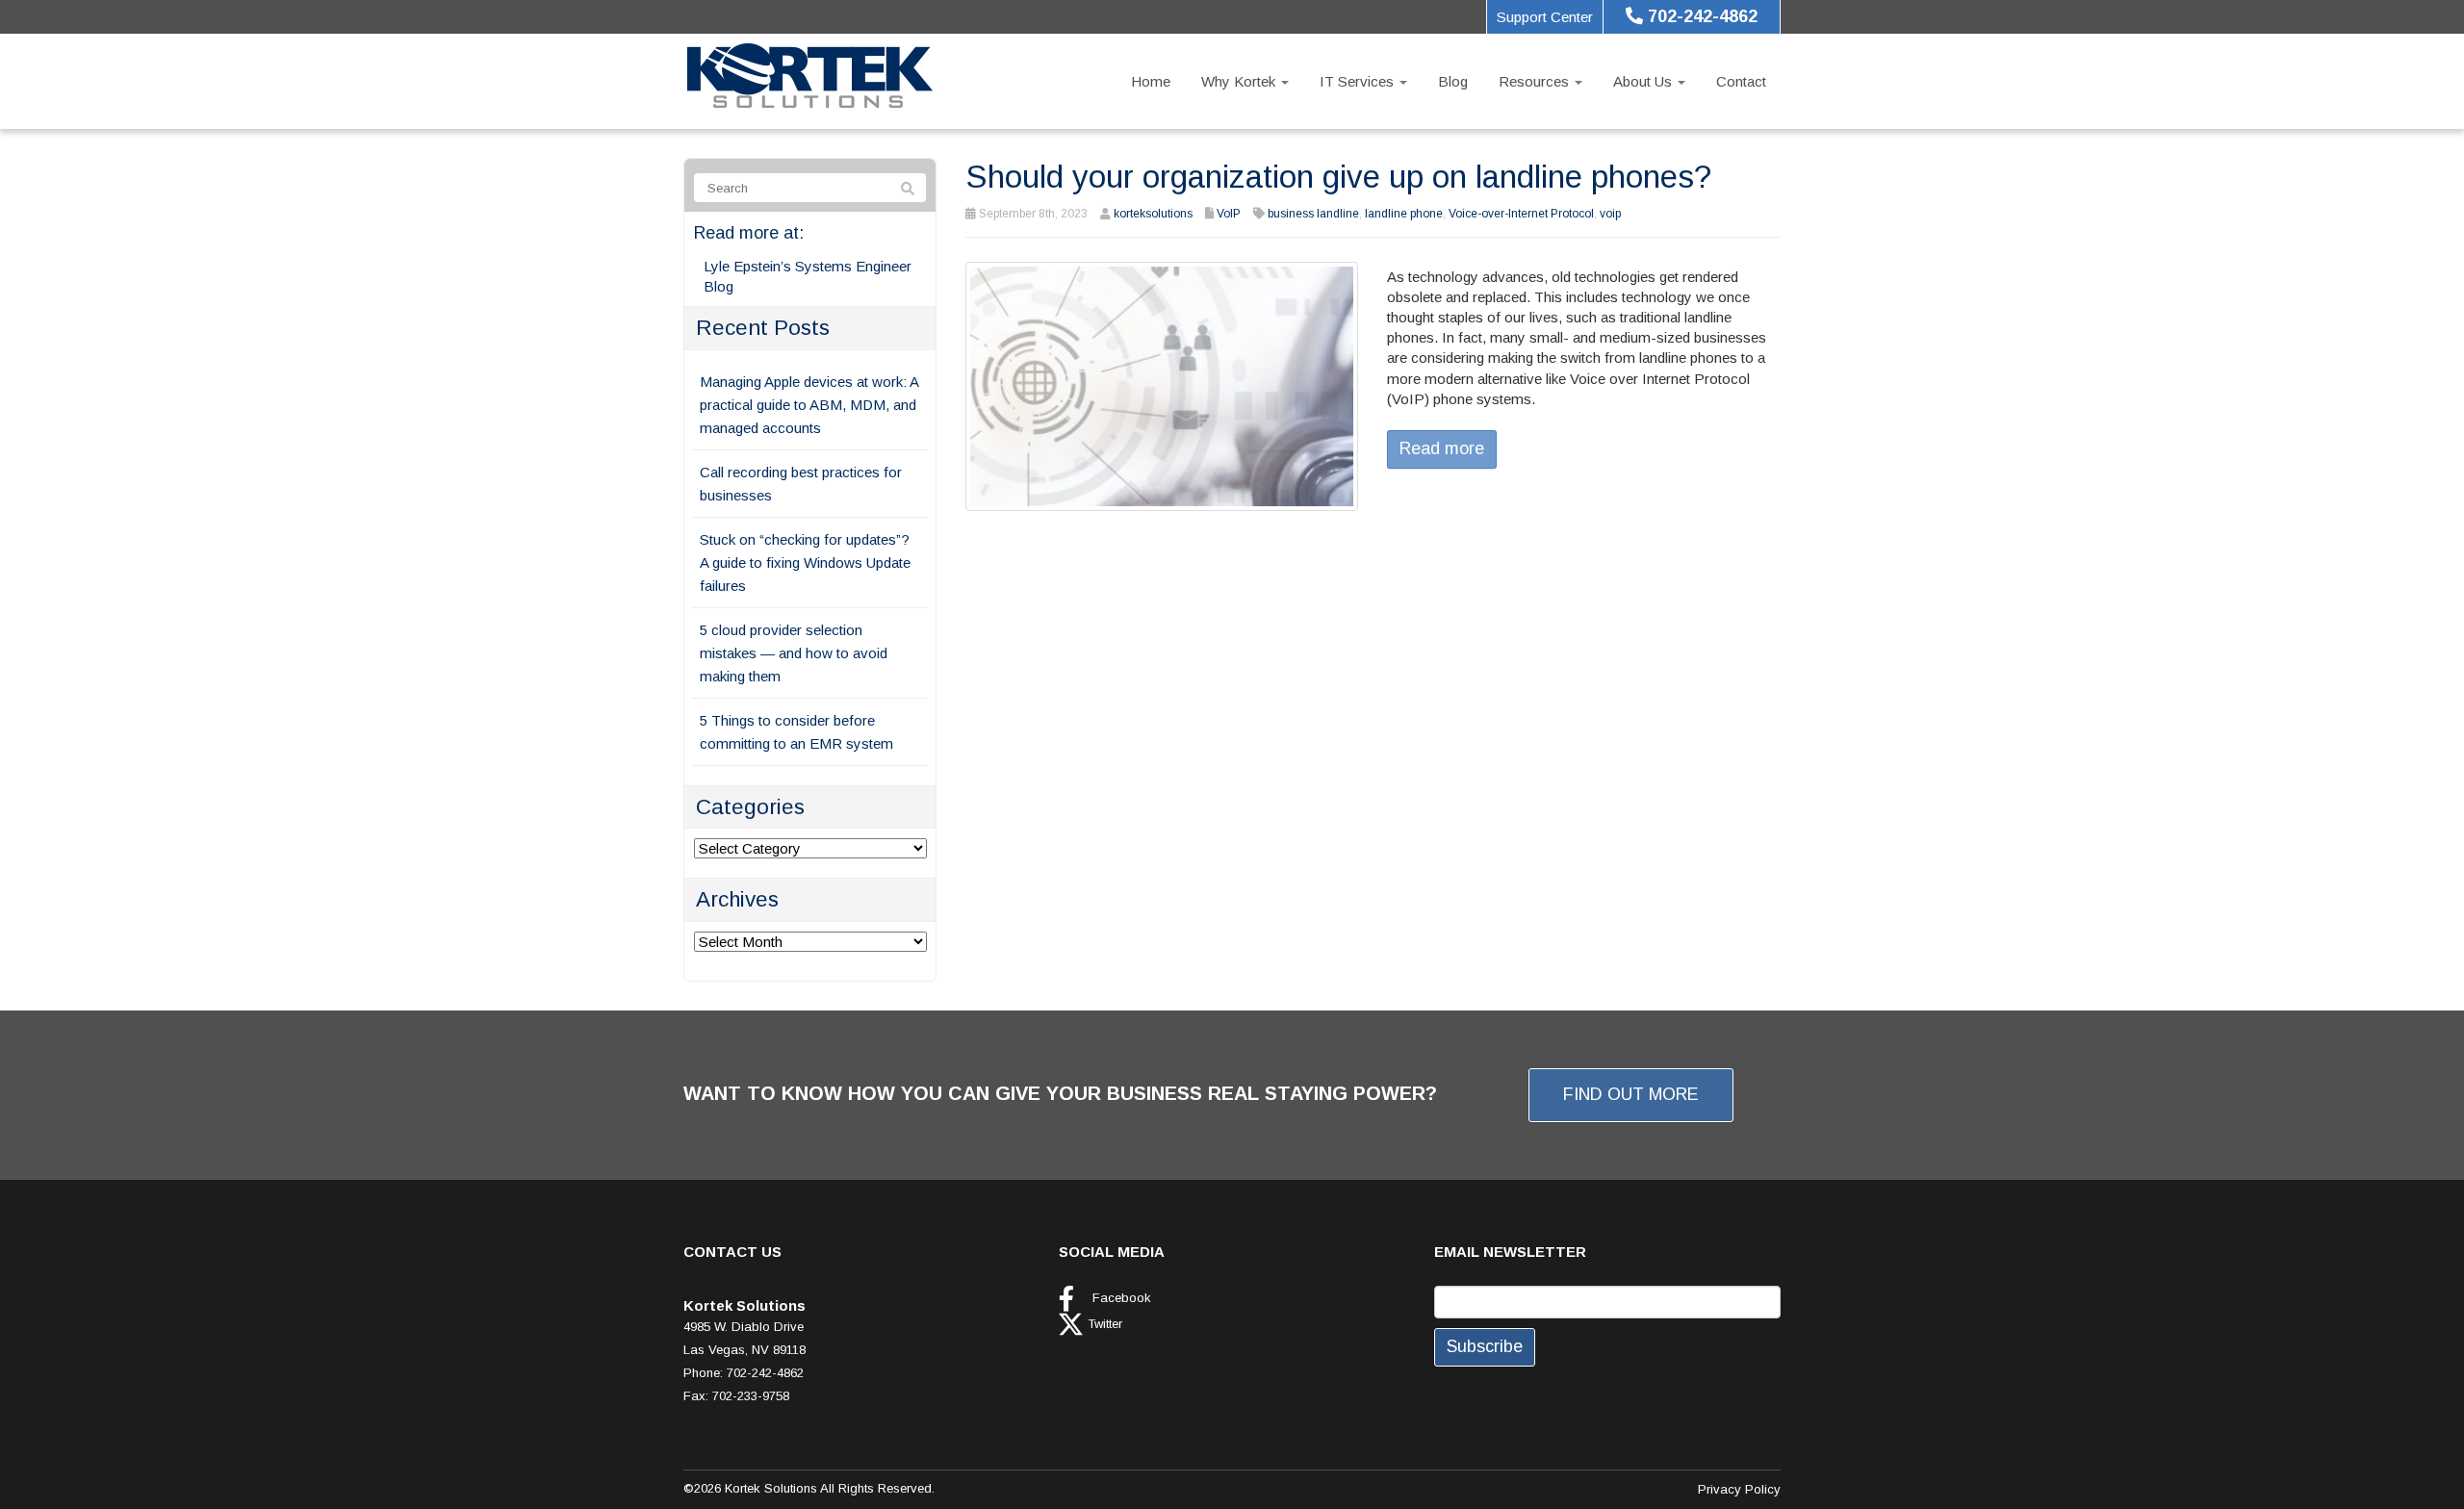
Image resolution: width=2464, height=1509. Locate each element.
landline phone (1404, 214)
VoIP (1229, 214)
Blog (1453, 81)
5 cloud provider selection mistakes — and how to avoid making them (794, 653)
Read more (1442, 448)
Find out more (1631, 1094)
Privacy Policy (1739, 1489)
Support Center (1545, 17)
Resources (1536, 81)
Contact (1741, 81)
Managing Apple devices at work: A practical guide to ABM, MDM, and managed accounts (809, 405)
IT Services (1359, 81)
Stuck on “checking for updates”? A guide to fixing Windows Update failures (805, 563)
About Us (1644, 81)
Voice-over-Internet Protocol (1521, 214)
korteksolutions (1153, 214)
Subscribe (1485, 1346)
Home (1151, 81)
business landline (1313, 214)
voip (1610, 214)
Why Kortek (1240, 81)
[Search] (908, 189)
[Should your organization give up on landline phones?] (1162, 384)
